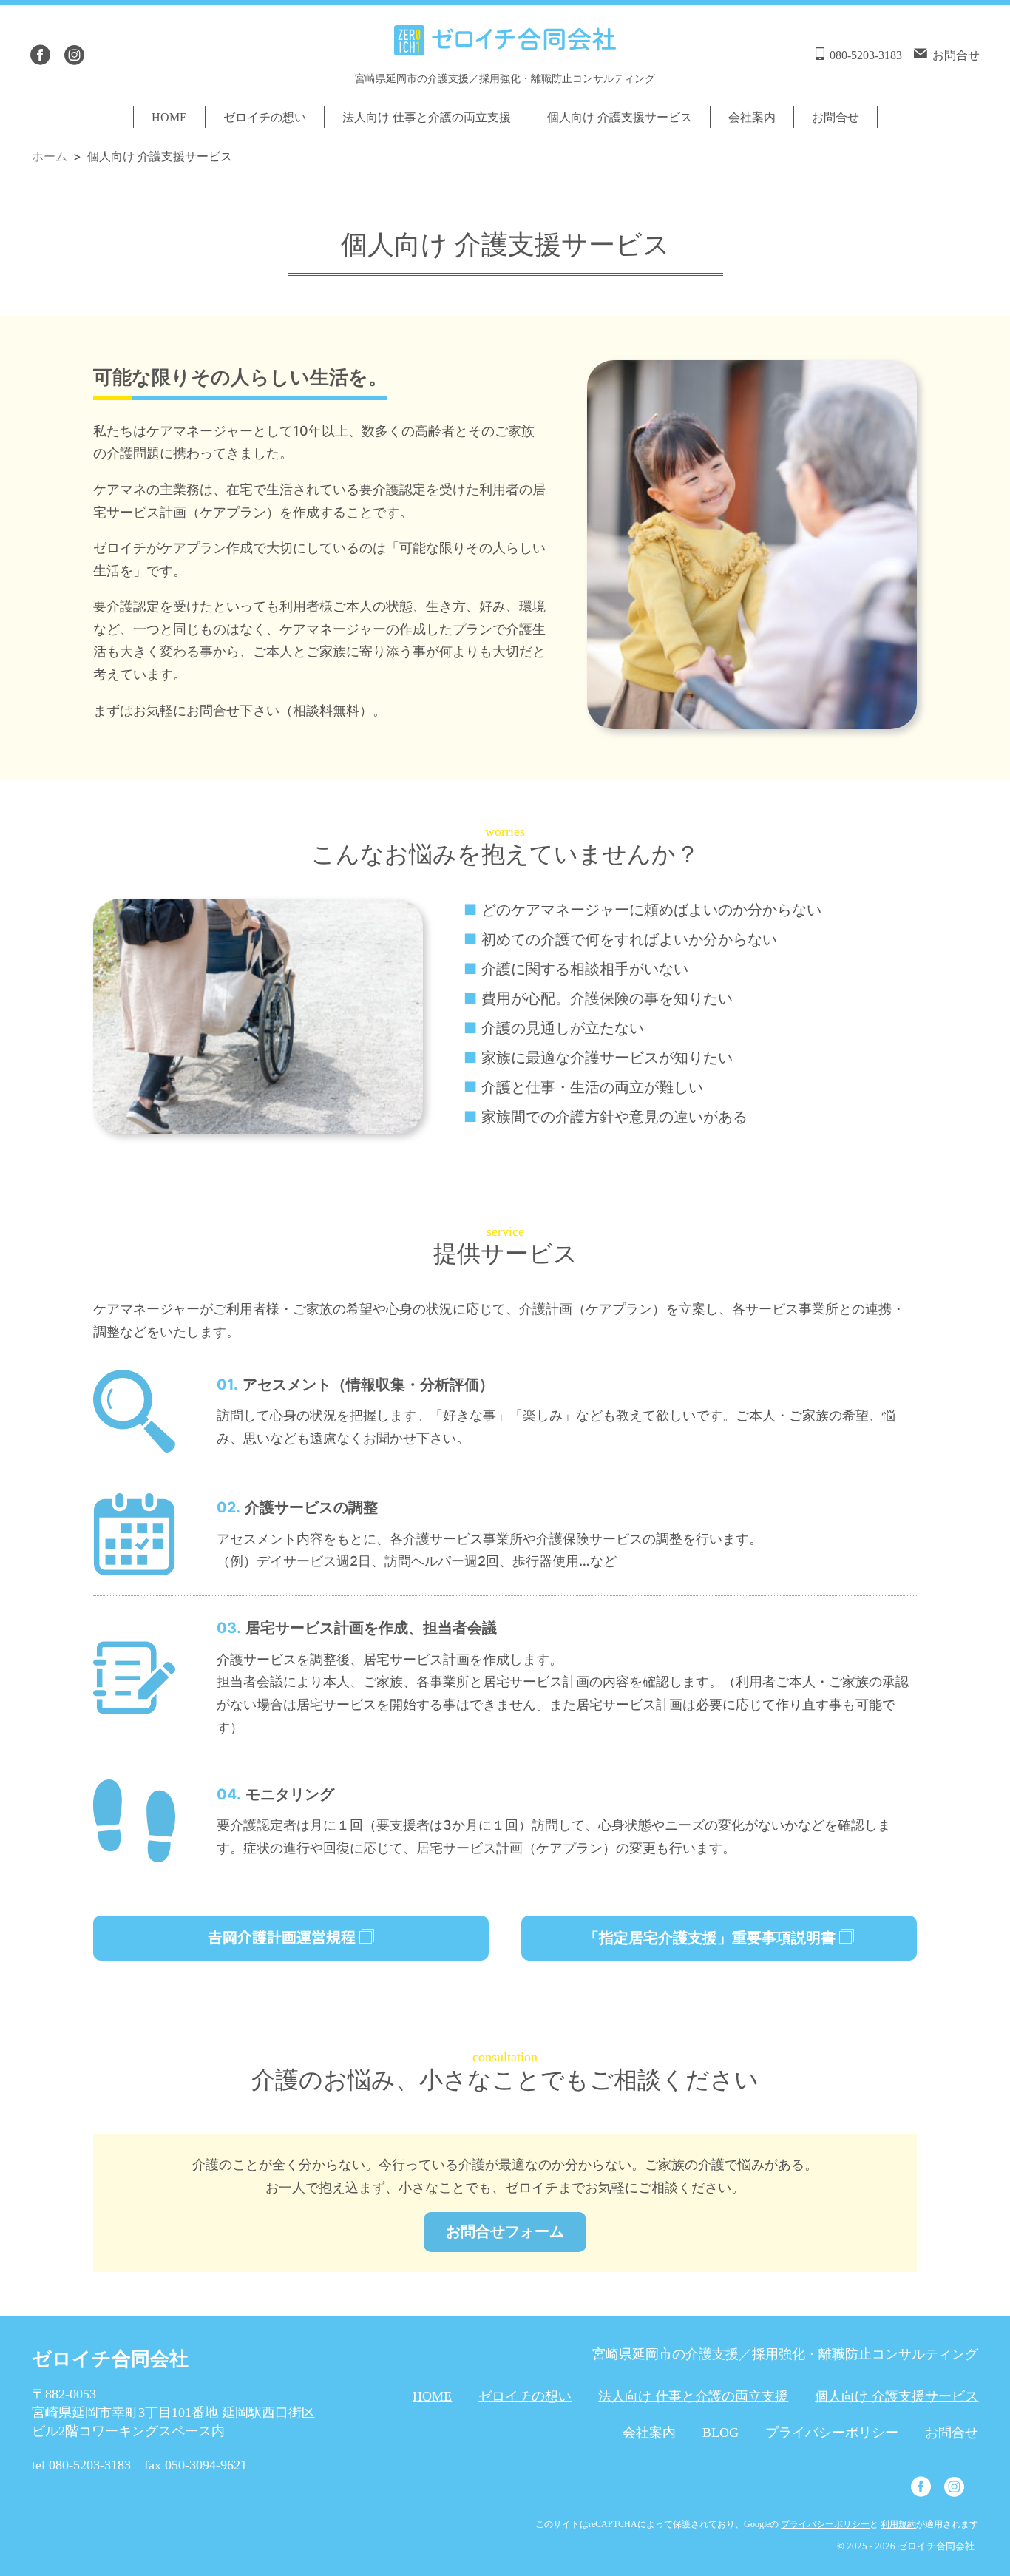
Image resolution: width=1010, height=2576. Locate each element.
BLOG (721, 2433)
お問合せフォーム (505, 2231)
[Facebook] (40, 55)
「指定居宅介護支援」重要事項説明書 (712, 1938)
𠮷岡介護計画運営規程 (284, 1938)
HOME (169, 117)
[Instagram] (74, 55)
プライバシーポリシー (832, 2433)
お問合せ (836, 117)
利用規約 (898, 2524)
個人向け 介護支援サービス (620, 117)
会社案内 (752, 117)
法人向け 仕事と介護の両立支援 (427, 117)
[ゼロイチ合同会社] (505, 44)
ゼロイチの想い (265, 117)
